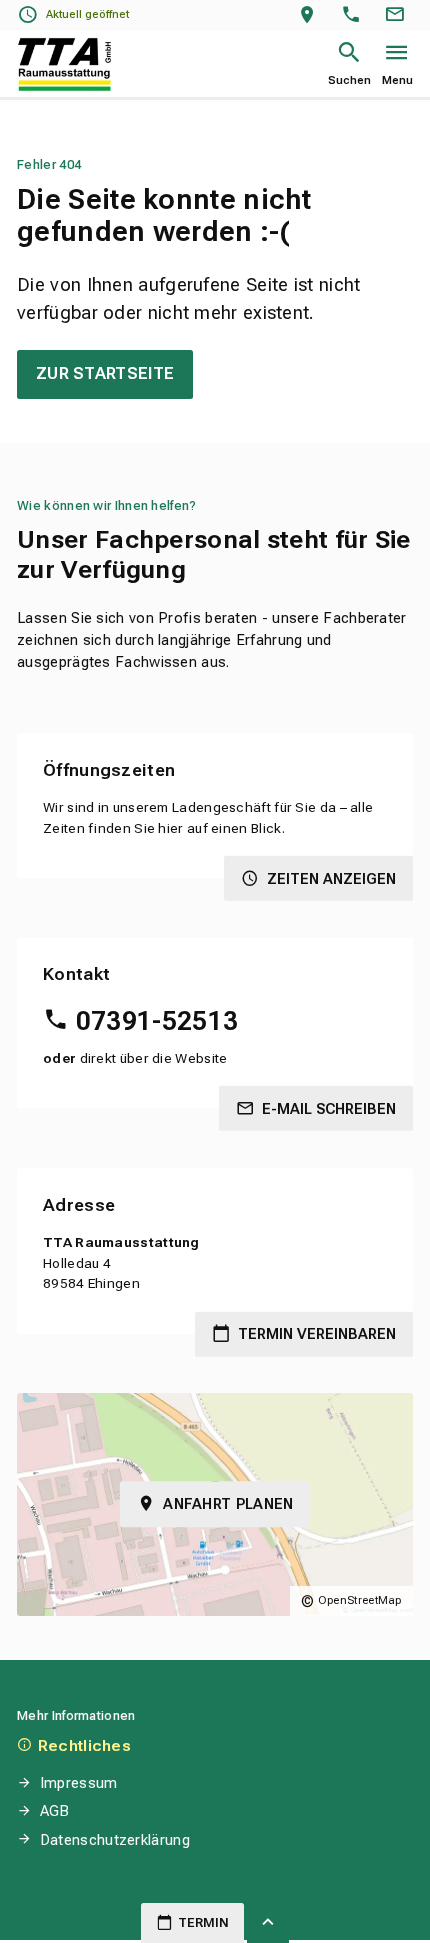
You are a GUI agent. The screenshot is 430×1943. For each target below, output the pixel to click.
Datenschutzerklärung (115, 1840)
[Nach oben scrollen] (268, 1923)
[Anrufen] (355, 15)
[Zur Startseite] (64, 65)
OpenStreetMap (360, 1600)
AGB (55, 1811)
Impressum (78, 1783)
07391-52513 (157, 1021)
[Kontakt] (398, 15)
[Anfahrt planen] (311, 15)
